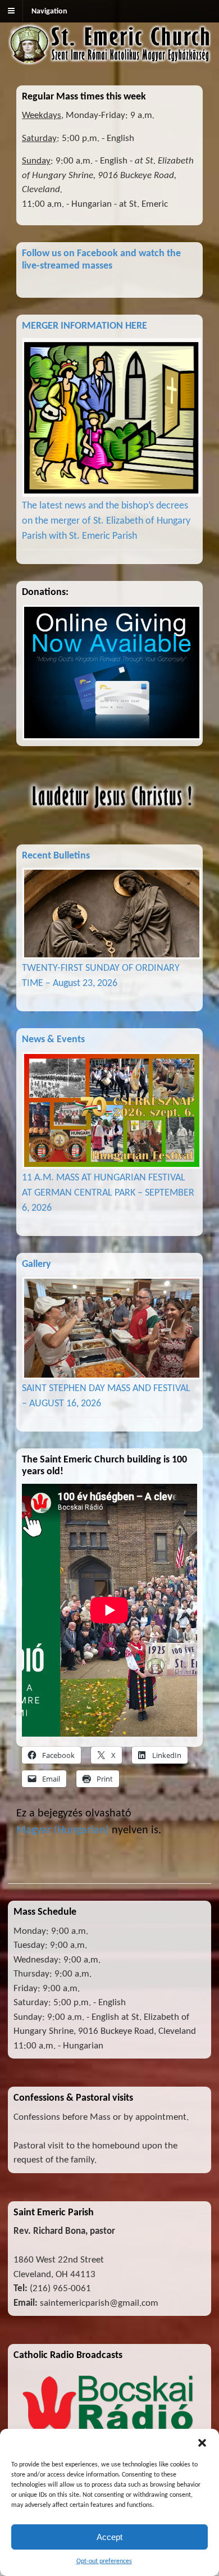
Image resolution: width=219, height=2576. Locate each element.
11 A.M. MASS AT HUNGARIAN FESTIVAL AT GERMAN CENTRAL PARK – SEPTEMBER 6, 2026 (108, 1193)
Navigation (49, 12)
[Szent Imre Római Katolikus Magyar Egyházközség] (109, 59)
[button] (202, 2443)
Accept (109, 2537)
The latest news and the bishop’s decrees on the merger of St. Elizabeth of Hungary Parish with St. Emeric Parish (106, 521)
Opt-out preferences (104, 2561)
